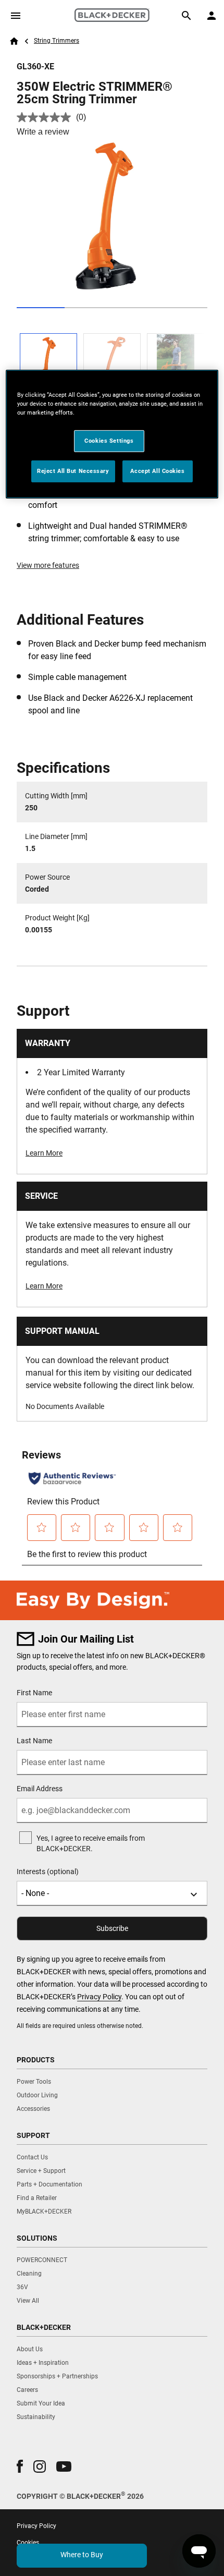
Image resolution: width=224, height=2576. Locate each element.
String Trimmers (57, 41)
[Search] (186, 16)
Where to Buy (82, 2555)
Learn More (44, 1153)
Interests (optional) (48, 1872)
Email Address (40, 1789)
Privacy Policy (99, 1997)
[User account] (211, 16)
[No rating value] (46, 117)
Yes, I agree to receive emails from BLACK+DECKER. (91, 1843)
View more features (48, 565)
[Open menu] (16, 16)
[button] (20, 2466)
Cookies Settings (109, 441)
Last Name (34, 1741)
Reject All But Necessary (73, 471)
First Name (34, 1693)
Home (14, 41)
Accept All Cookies (157, 471)
